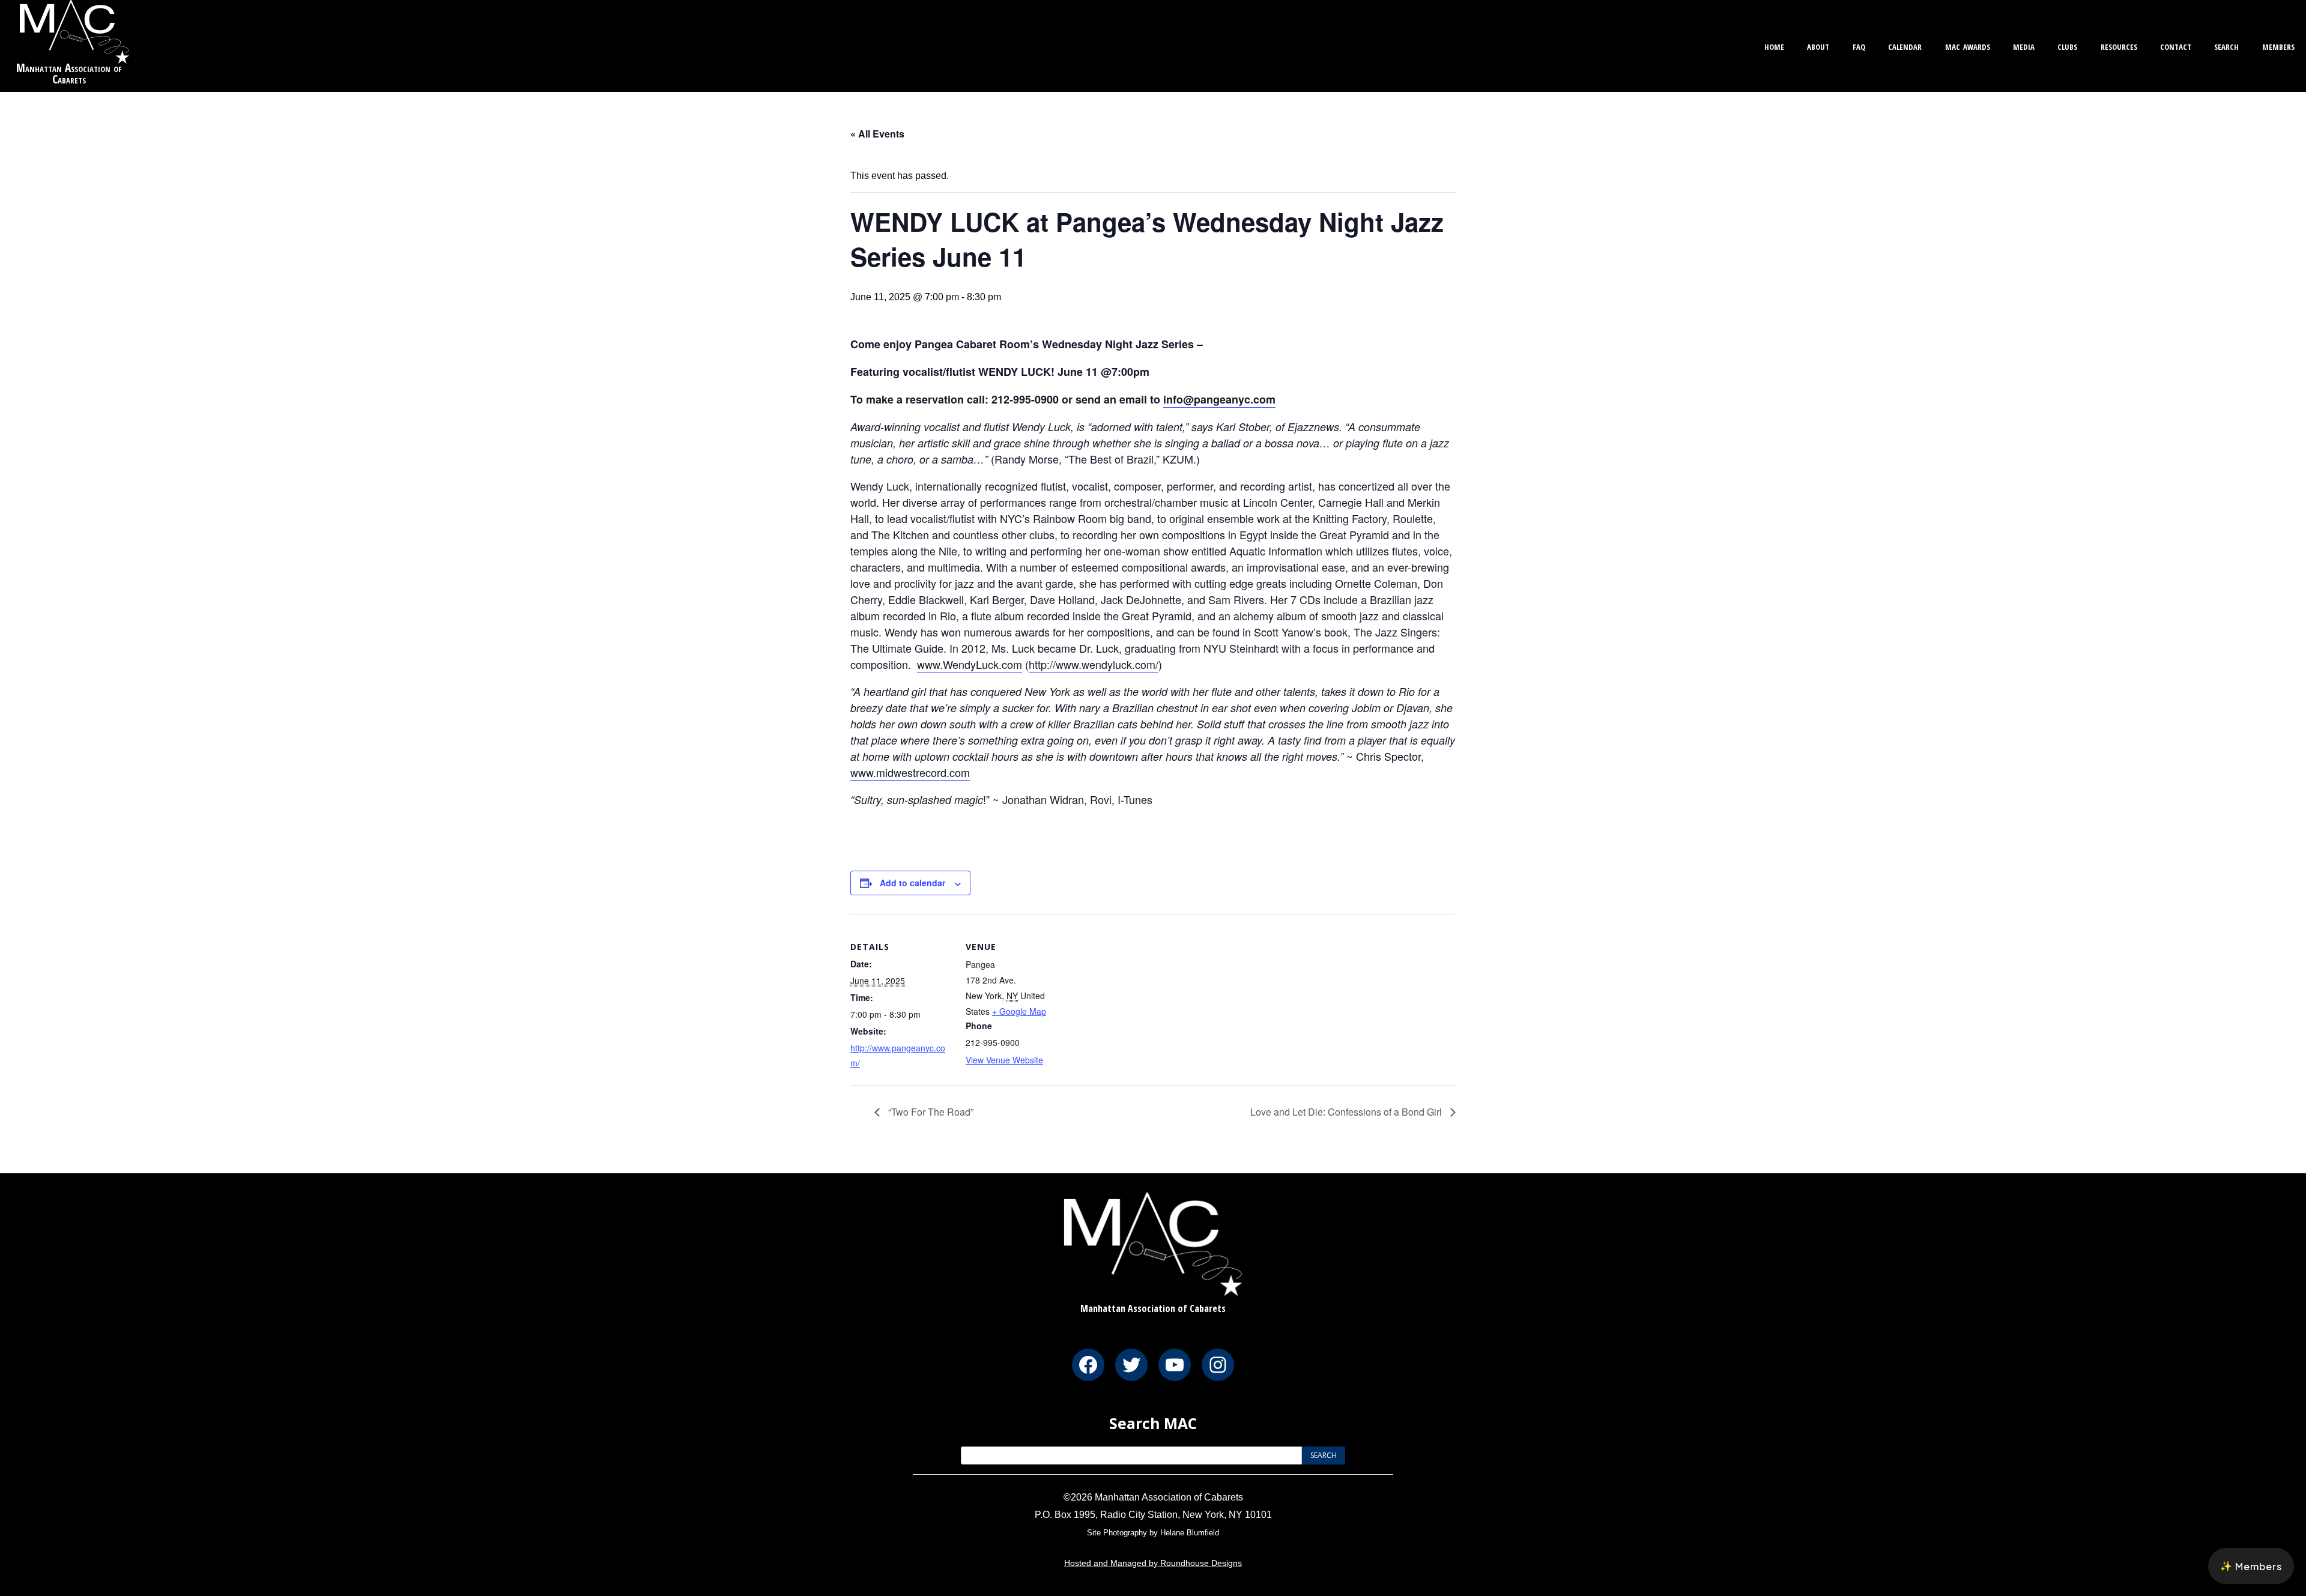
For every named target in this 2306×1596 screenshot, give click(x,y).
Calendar (1905, 45)
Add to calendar (912, 883)
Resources (2119, 45)
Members (2278, 45)
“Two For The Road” (930, 1112)
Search (2226, 45)
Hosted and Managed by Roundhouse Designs (1153, 1563)
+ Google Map (1019, 1011)
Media (2024, 45)
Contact (2176, 45)
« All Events (877, 134)
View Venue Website (1004, 1060)
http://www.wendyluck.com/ (1094, 664)
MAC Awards (1968, 45)
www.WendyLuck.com (970, 664)
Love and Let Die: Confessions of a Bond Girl (1347, 1112)
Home (1774, 45)
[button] (2251, 1566)
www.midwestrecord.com (910, 772)
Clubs (2067, 45)
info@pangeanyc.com (1219, 399)
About (1818, 45)
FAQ (1859, 45)
